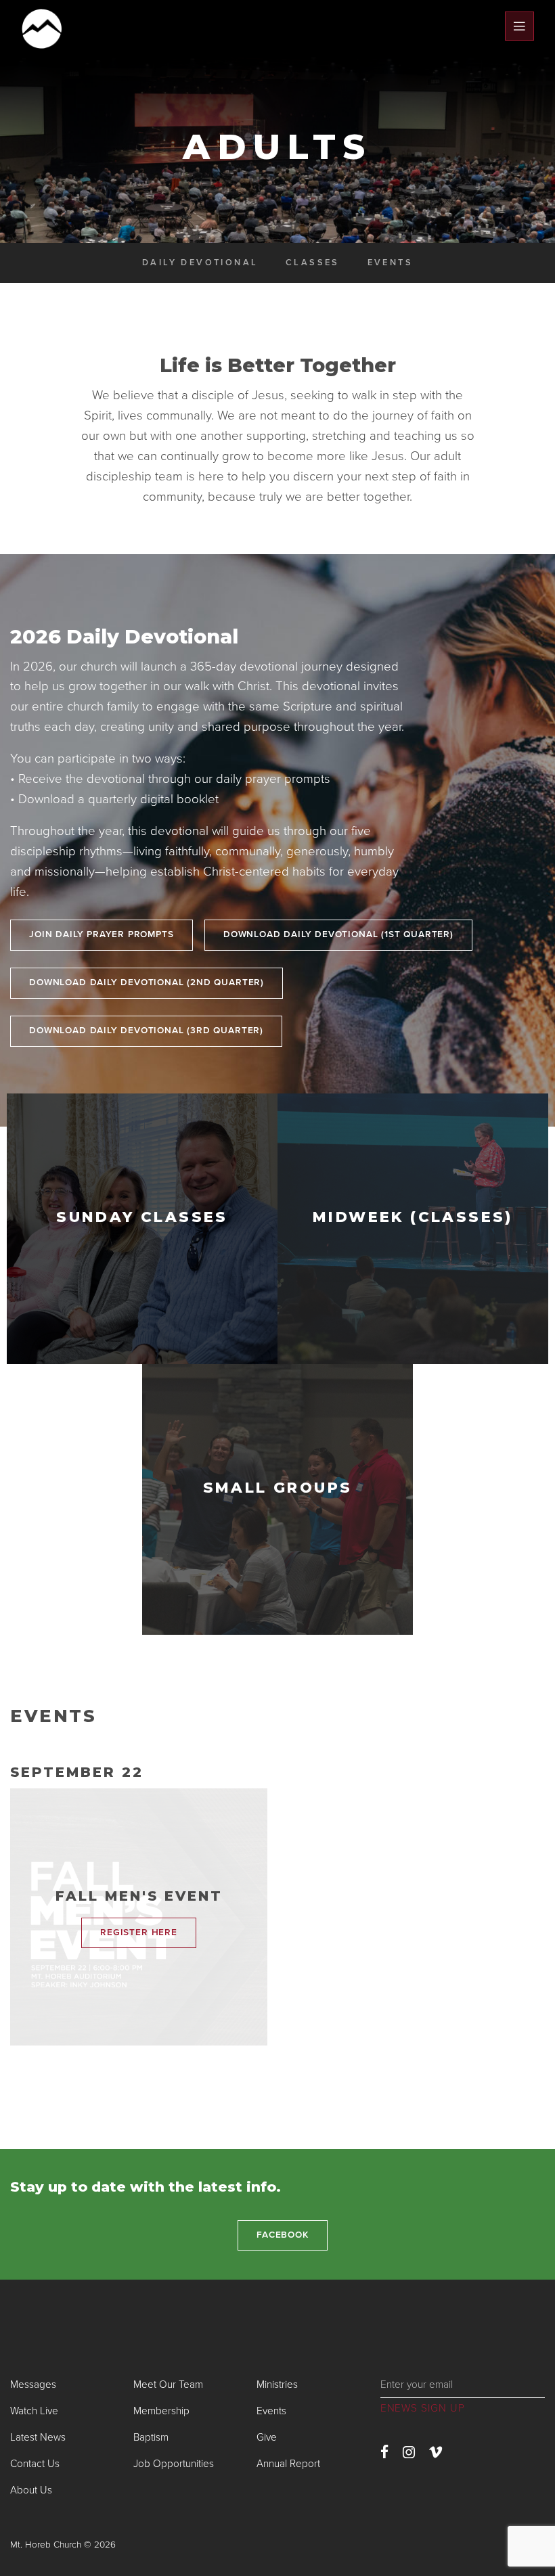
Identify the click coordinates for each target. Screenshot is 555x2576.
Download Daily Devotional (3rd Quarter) (146, 1031)
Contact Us (35, 2464)
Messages (33, 2385)
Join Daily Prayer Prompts (101, 934)
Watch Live (34, 2411)
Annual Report (288, 2464)
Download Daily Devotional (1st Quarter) (338, 934)
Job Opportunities (174, 2464)
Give (267, 2437)
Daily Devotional (200, 263)
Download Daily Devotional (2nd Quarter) (147, 982)
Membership (161, 2411)
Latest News (38, 2437)
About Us (31, 2490)
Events (390, 263)
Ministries (277, 2385)
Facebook (283, 2235)
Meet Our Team (168, 2385)
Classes (313, 263)
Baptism (151, 2437)
